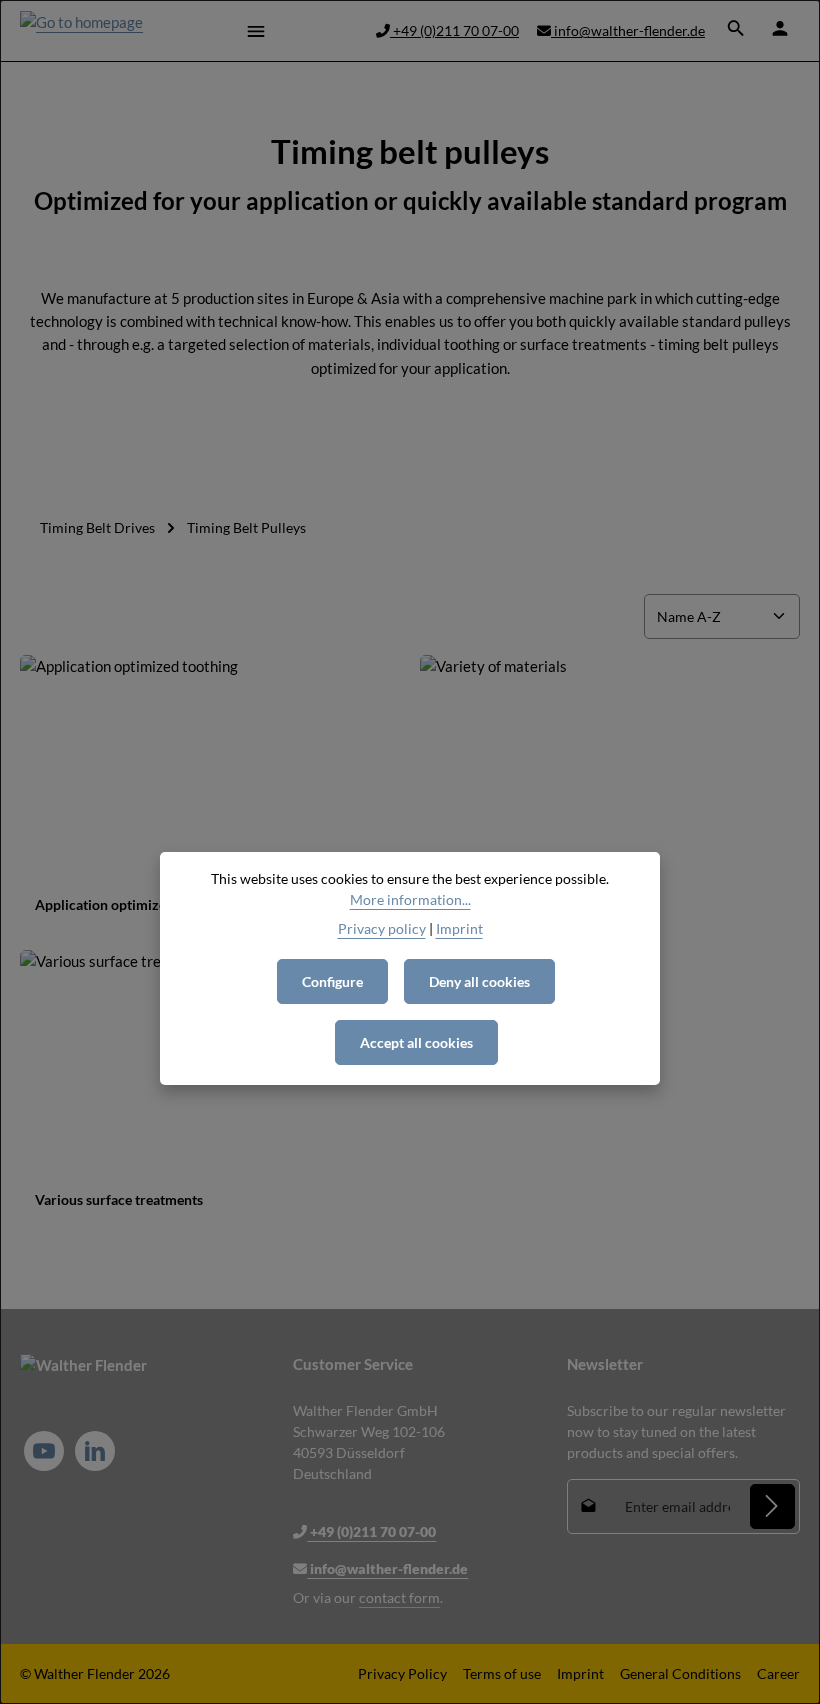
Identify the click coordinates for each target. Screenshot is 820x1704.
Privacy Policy (402, 1673)
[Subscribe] (772, 1506)
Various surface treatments (119, 1199)
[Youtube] (44, 1451)
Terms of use (502, 1673)
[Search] (736, 28)
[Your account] (780, 28)
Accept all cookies (416, 1042)
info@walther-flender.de (628, 30)
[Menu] (256, 31)
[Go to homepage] (81, 31)
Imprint (580, 1673)
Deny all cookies (479, 981)
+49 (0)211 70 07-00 (454, 30)
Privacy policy (382, 928)
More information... (410, 899)
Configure (332, 981)
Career (778, 1673)
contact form (399, 1597)
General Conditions (680, 1673)
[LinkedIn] (95, 1451)
